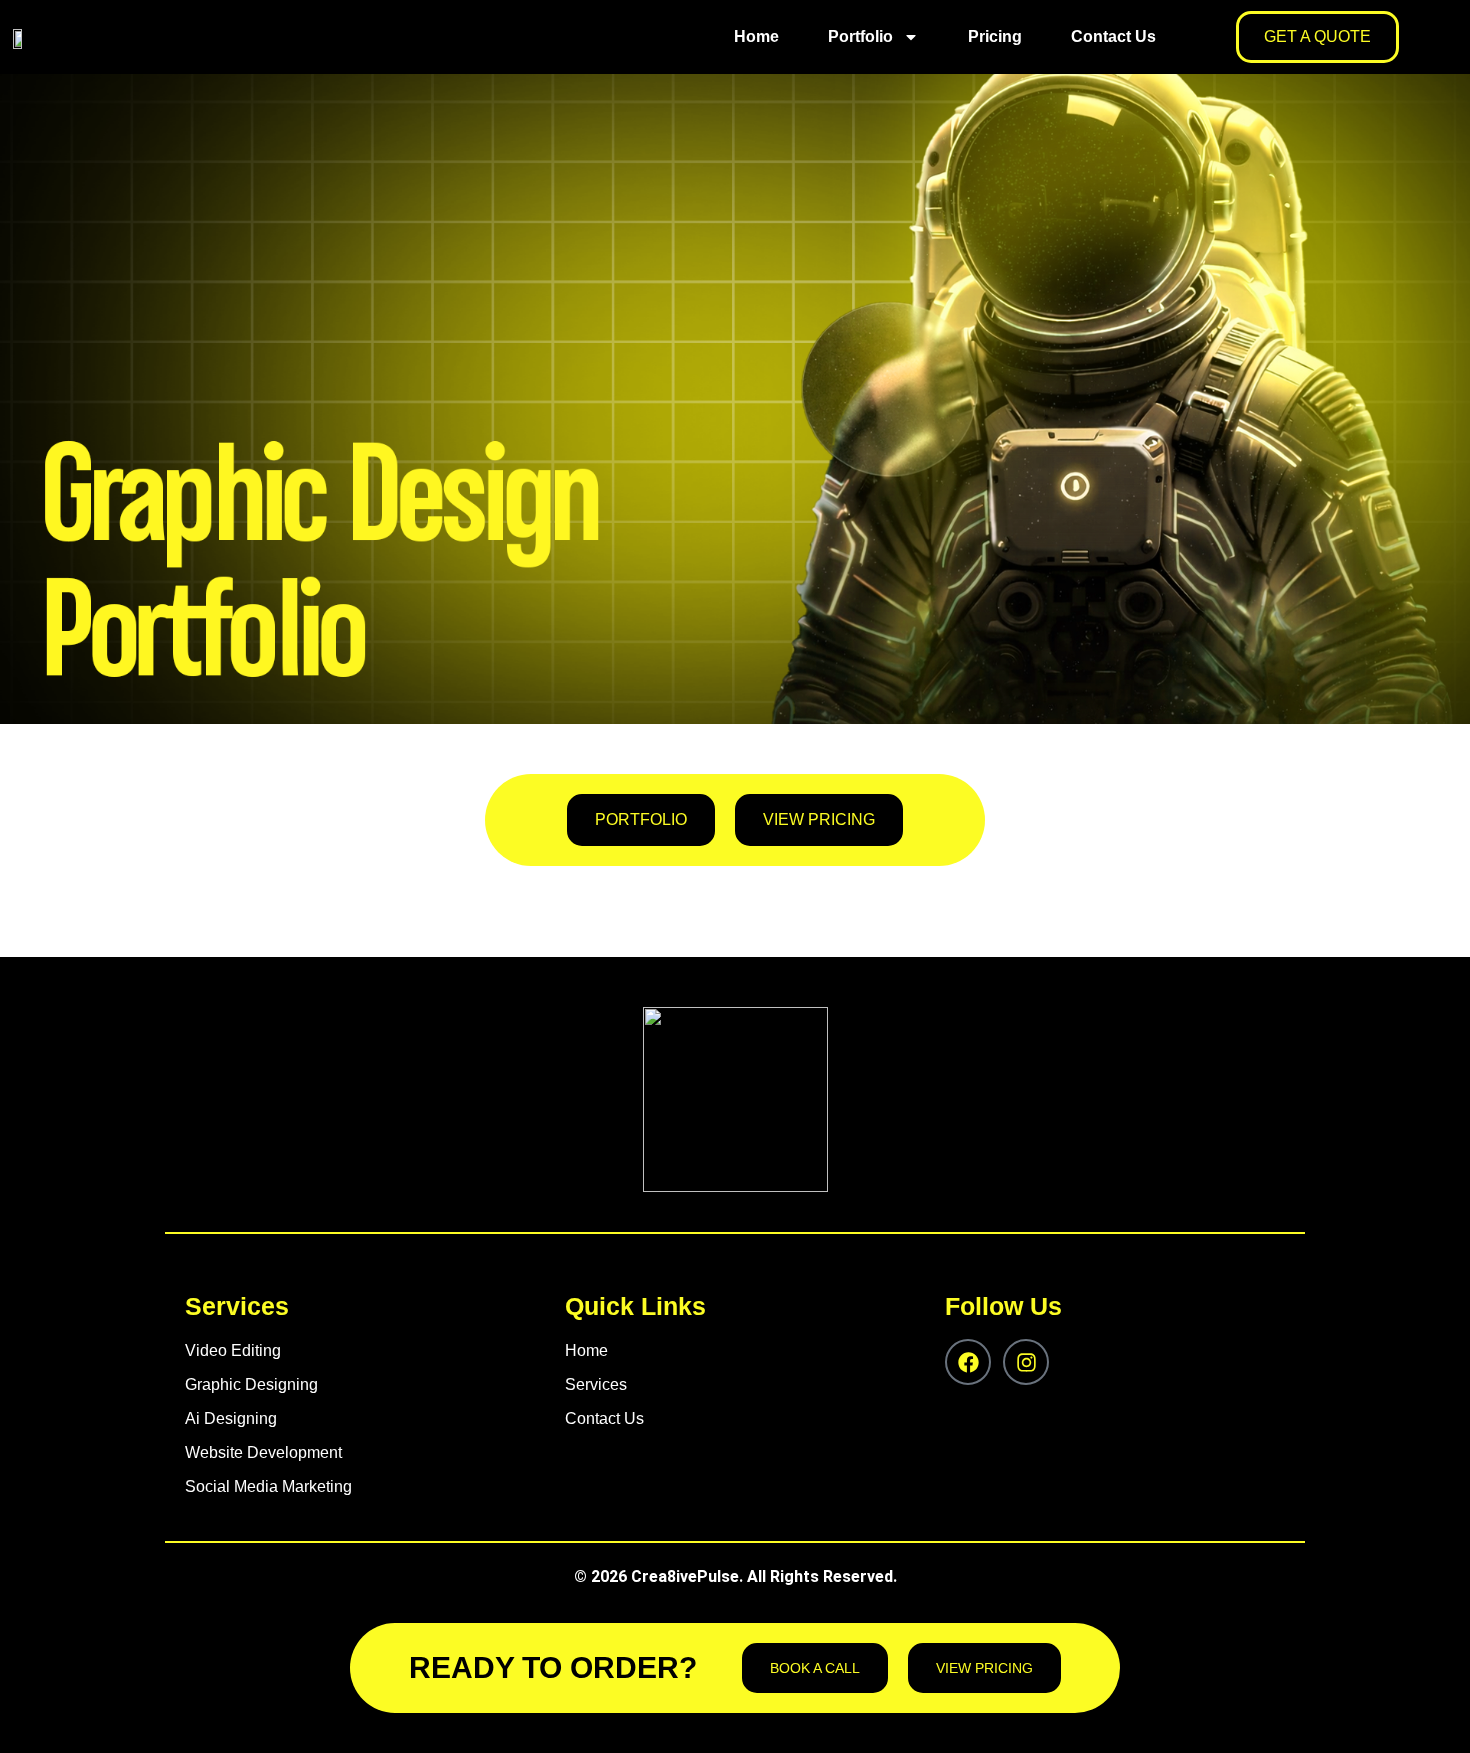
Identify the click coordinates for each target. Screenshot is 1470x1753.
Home (756, 36)
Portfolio (860, 36)
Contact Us (1113, 36)
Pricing (995, 36)
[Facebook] (968, 1362)
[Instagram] (1026, 1362)
